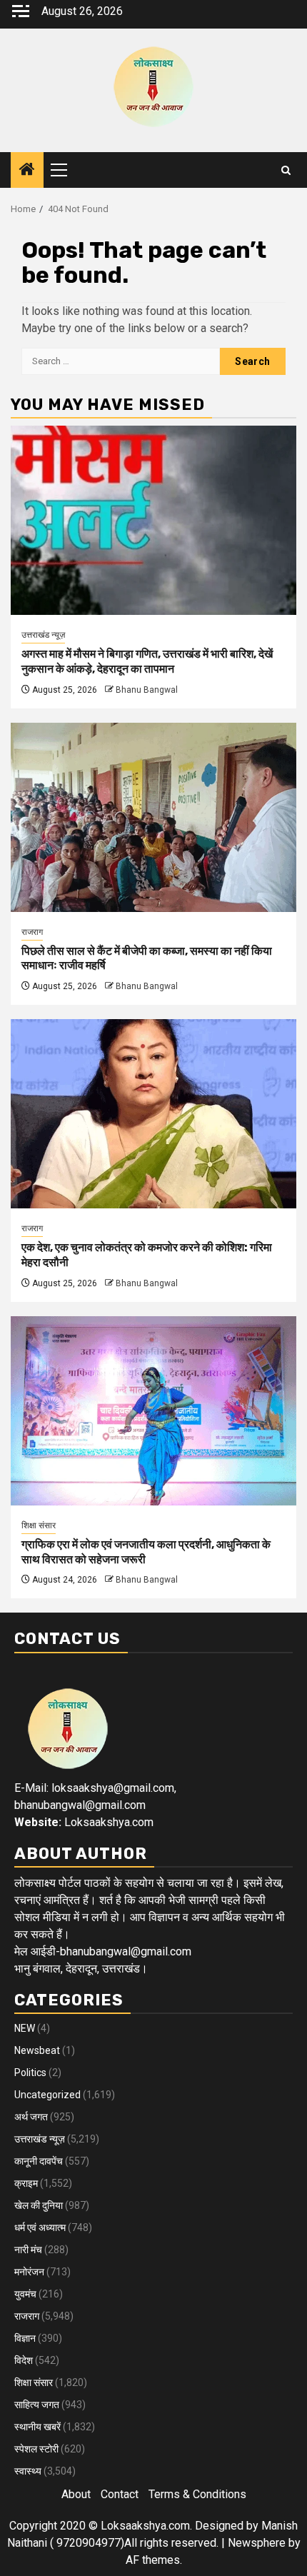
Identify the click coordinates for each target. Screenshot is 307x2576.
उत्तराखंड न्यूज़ (43, 635)
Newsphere (257, 2543)
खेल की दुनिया (39, 2205)
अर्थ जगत (31, 2117)
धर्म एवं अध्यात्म (40, 2227)
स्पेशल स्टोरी (36, 2449)
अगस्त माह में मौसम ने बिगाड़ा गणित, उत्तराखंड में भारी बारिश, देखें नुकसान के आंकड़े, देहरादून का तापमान (147, 661)
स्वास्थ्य (28, 2471)
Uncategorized (47, 2095)
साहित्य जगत (37, 2405)
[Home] (27, 171)
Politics (30, 2073)
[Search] (286, 170)
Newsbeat (37, 2050)
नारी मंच (28, 2250)
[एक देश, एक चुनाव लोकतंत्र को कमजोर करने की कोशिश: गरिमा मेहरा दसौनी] (153, 1114)
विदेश (24, 2360)
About (76, 2494)
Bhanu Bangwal (147, 690)
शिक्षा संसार (39, 1525)
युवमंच (25, 2294)
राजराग (32, 932)
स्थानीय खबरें (37, 2427)
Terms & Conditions (197, 2494)
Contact (120, 2494)
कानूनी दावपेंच (39, 2161)
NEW (25, 2028)
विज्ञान (25, 2338)
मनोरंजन (29, 2272)
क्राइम (26, 2183)
